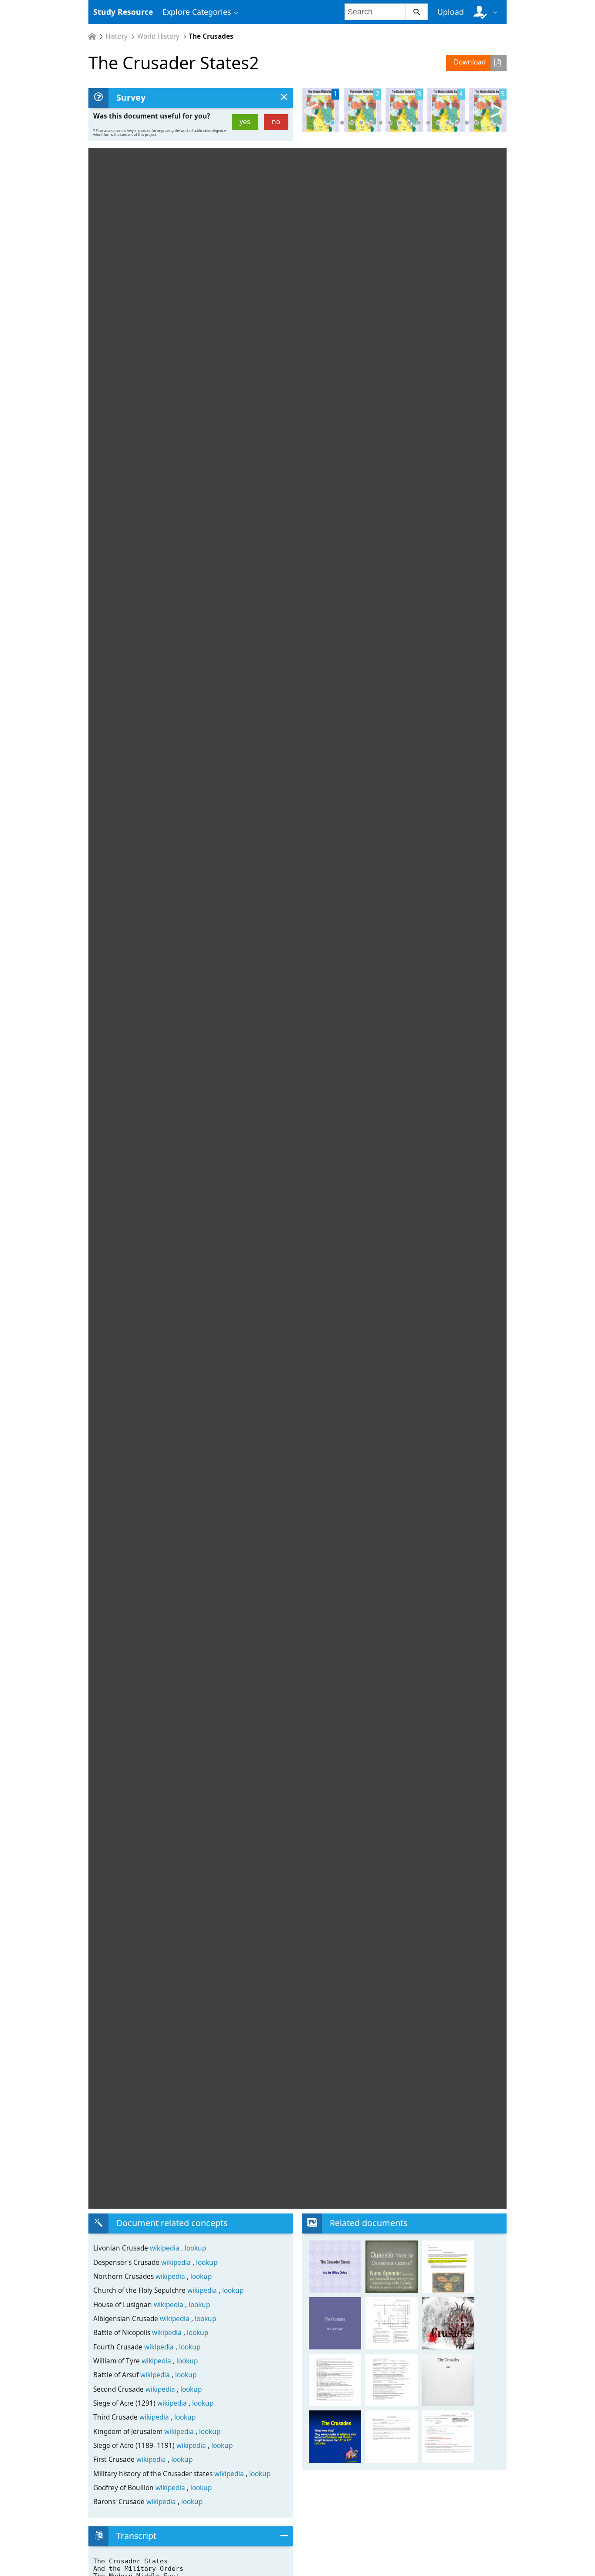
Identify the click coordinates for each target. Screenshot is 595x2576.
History (117, 36)
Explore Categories (197, 12)
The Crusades (211, 36)
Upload (451, 12)
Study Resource (123, 12)
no (276, 122)
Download (470, 62)
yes (245, 122)
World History (158, 36)
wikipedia (166, 2248)
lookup (195, 2248)
